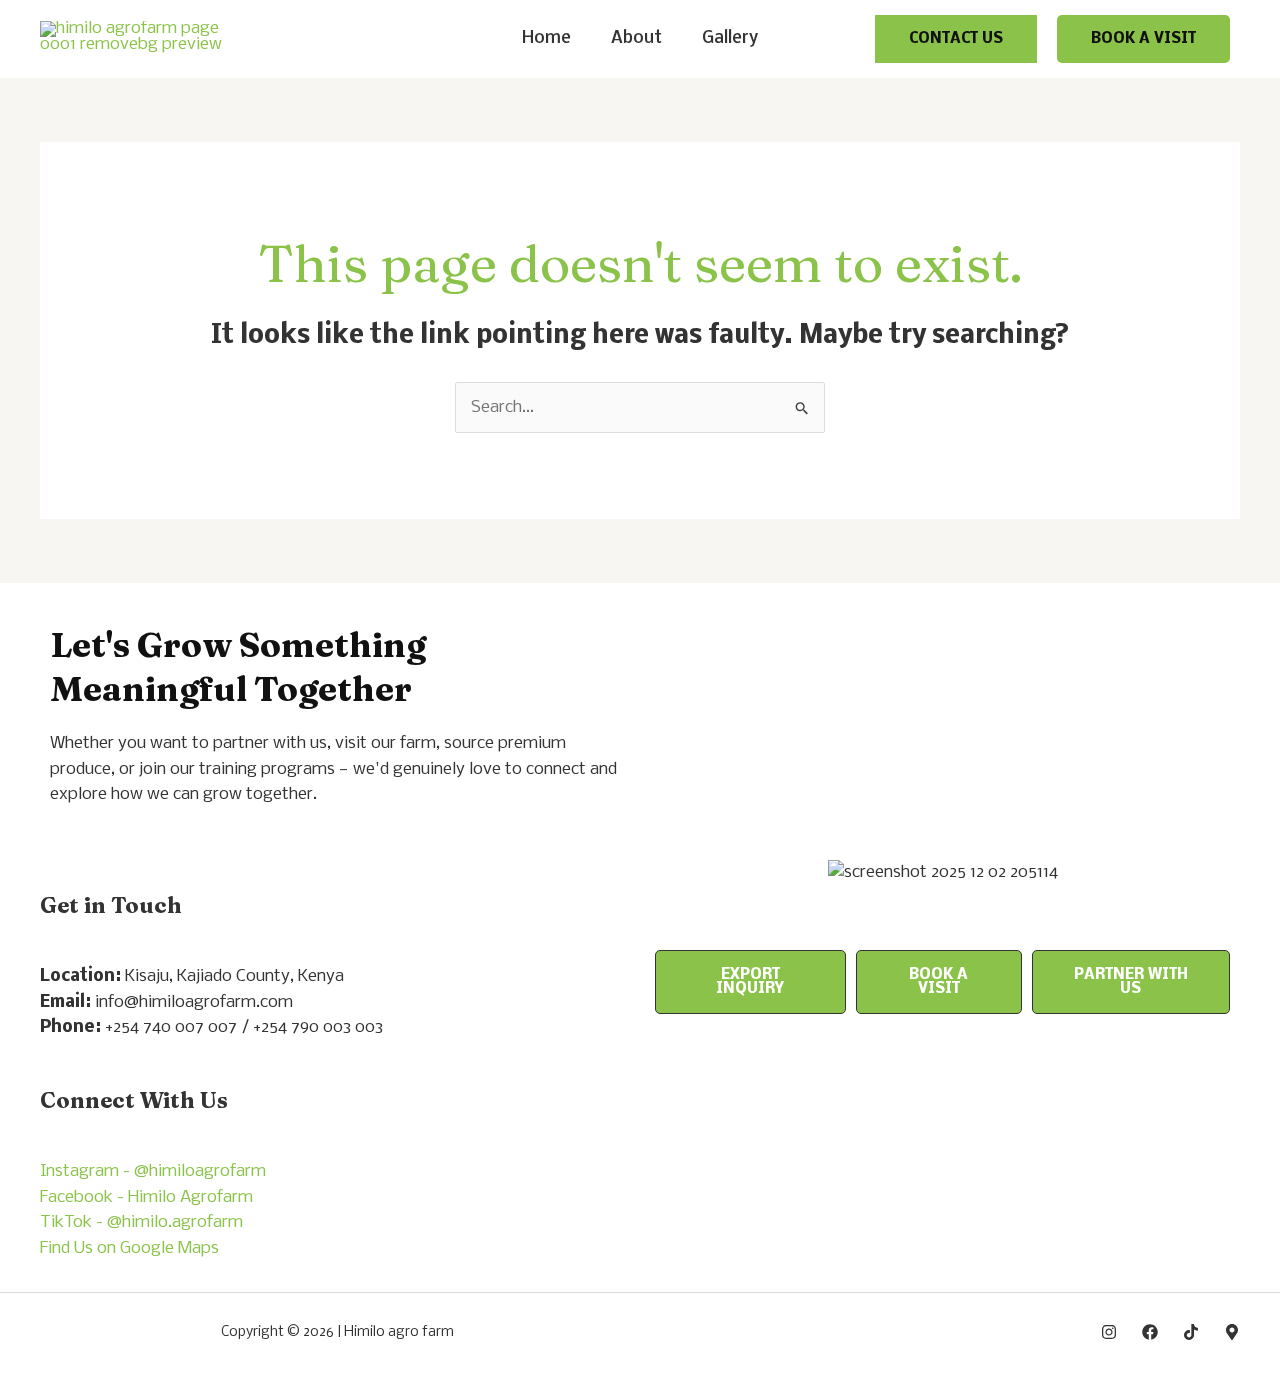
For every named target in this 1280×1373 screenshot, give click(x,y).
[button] (956, 39)
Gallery (730, 38)
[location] (1232, 1332)
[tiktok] (1191, 1332)
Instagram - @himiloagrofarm (153, 1171)
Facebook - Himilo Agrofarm (146, 1197)
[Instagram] (1109, 1332)
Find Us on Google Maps (129, 1248)
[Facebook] (1150, 1332)
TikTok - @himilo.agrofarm (141, 1222)
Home (546, 38)
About (636, 38)
